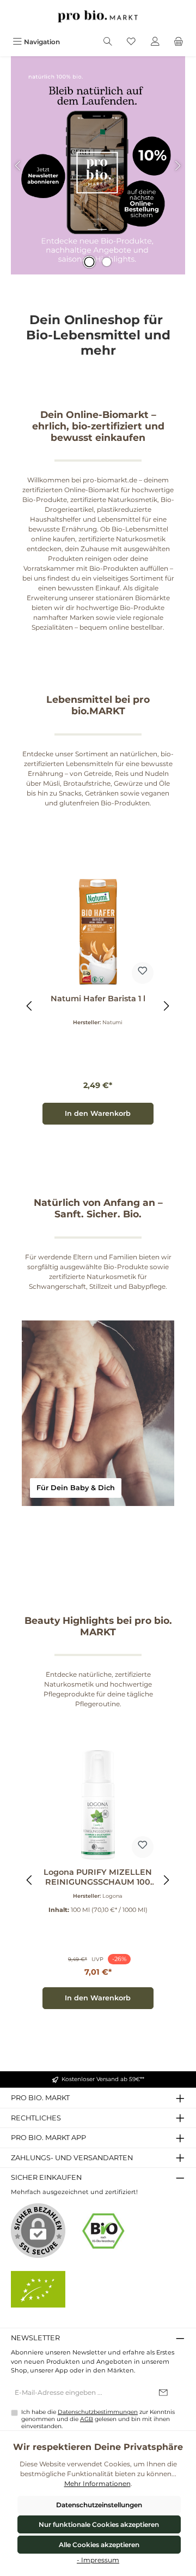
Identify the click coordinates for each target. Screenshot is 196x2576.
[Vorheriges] (30, 1006)
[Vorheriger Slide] (19, 166)
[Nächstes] (166, 1006)
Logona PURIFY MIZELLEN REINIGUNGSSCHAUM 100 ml (98, 1877)
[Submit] (163, 2393)
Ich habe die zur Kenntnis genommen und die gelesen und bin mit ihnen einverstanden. (98, 2419)
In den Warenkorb (98, 1113)
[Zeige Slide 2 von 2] (107, 262)
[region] (98, 1006)
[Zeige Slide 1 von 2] (89, 262)
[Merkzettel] (131, 42)
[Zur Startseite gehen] (98, 16)
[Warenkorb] (179, 42)
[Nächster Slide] (177, 166)
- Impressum (98, 2560)
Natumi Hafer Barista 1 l (98, 999)
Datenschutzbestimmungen (98, 2412)
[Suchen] (108, 42)
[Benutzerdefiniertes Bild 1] (103, 2231)
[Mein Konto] (155, 42)
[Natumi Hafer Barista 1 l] (98, 931)
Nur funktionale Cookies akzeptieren (99, 2524)
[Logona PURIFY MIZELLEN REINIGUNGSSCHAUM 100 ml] (98, 1805)
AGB (87, 2419)
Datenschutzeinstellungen (99, 2505)
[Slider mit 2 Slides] (98, 165)
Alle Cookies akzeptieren (99, 2545)
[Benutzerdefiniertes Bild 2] (38, 2289)
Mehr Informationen (97, 2484)
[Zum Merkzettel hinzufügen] (143, 973)
